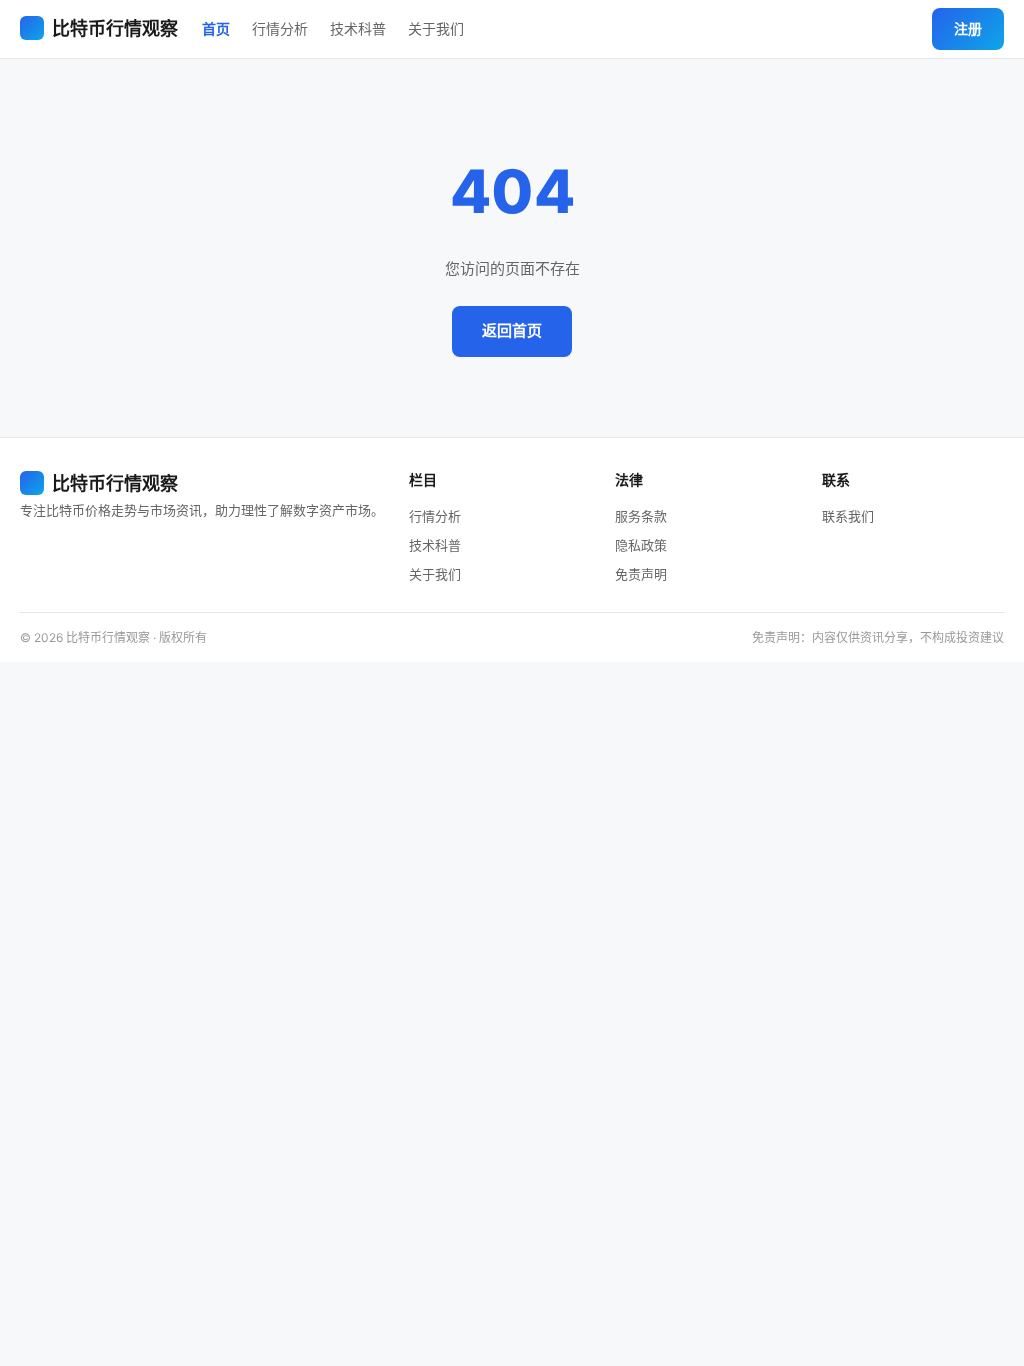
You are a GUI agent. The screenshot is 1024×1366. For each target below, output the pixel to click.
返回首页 (512, 330)
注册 (968, 28)
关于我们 (436, 28)
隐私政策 (641, 545)
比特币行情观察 (115, 28)
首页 (216, 28)
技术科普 (358, 28)
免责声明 (641, 574)
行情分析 (280, 28)
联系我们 (848, 516)
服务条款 (641, 516)
